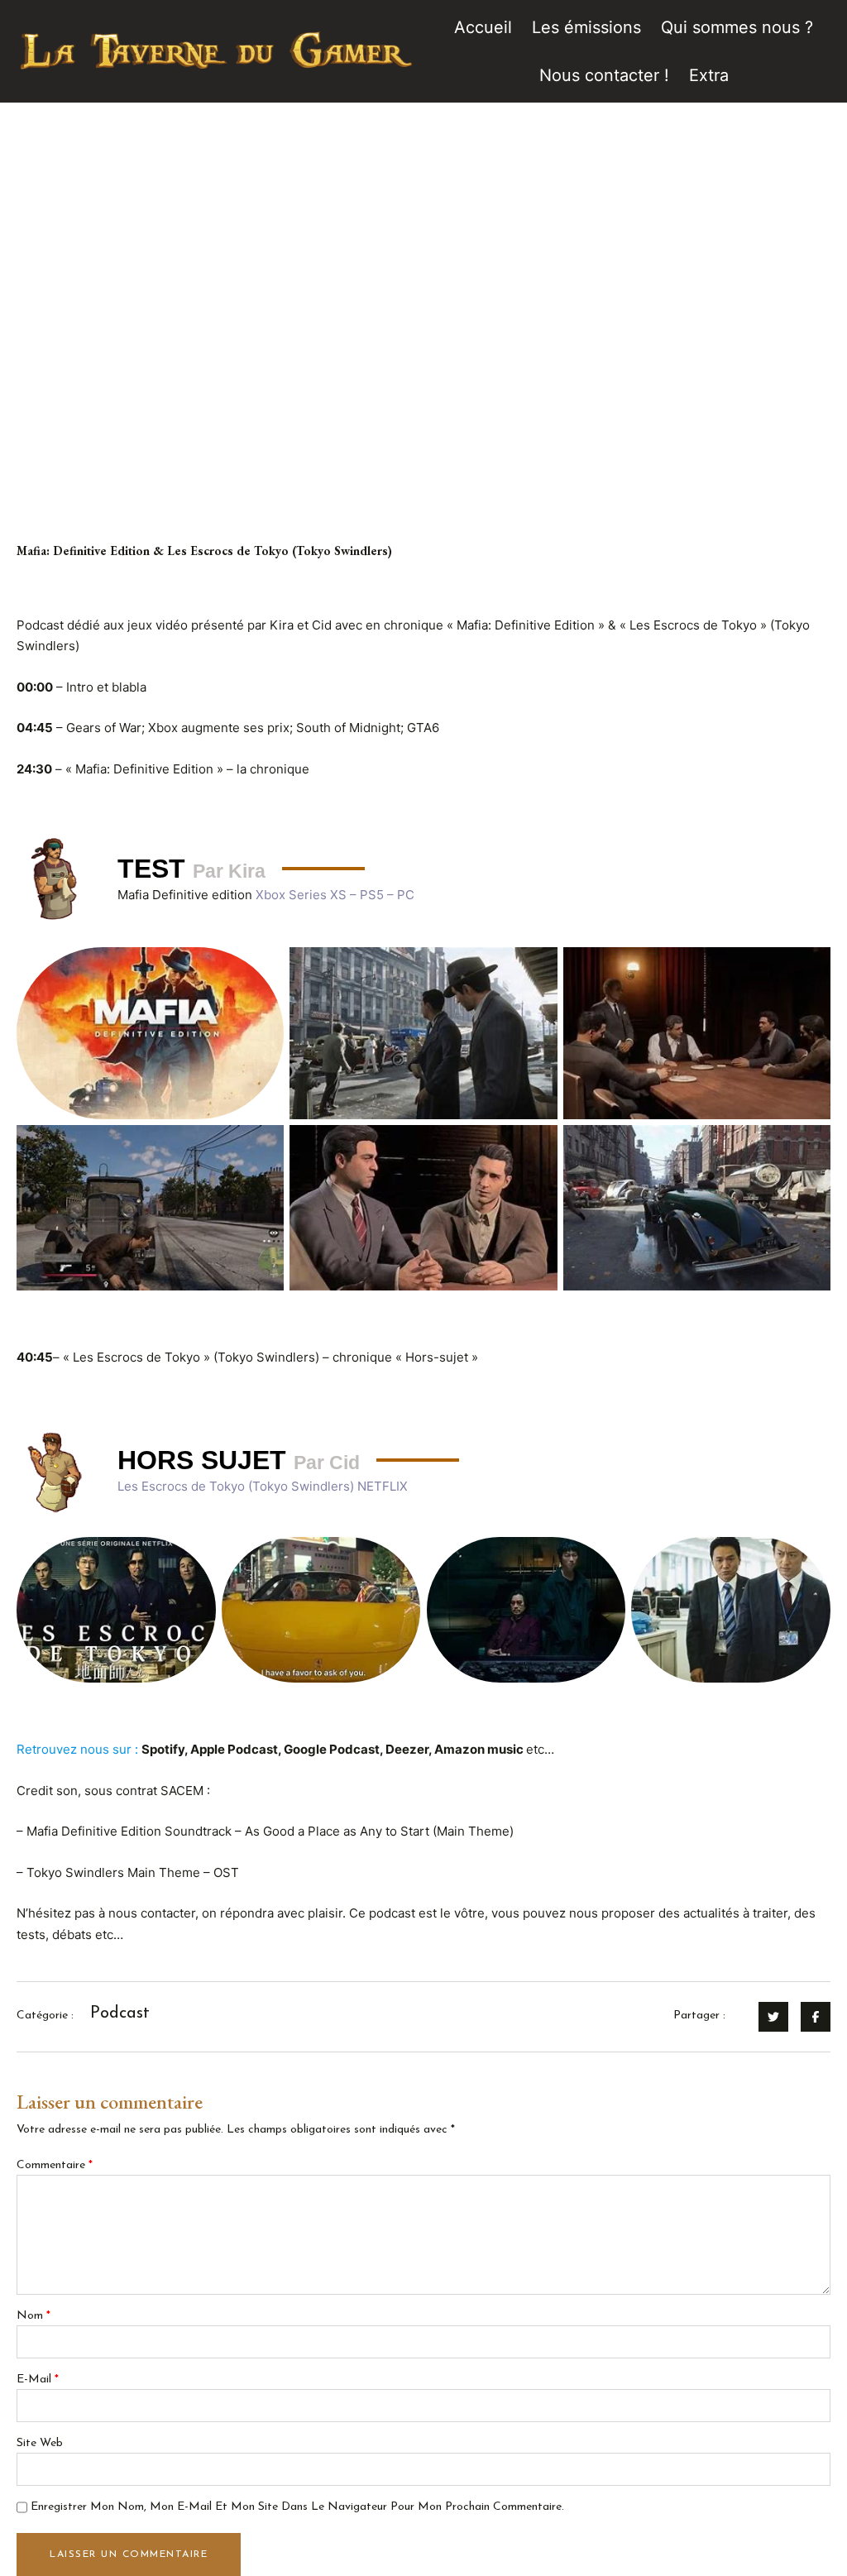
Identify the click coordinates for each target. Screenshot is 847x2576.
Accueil (483, 27)
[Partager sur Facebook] (816, 2017)
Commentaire (55, 2165)
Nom (33, 2316)
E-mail (38, 2380)
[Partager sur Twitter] (773, 2017)
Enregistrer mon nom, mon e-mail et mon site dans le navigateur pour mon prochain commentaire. (297, 2507)
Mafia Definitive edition (187, 895)
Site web (40, 2443)
